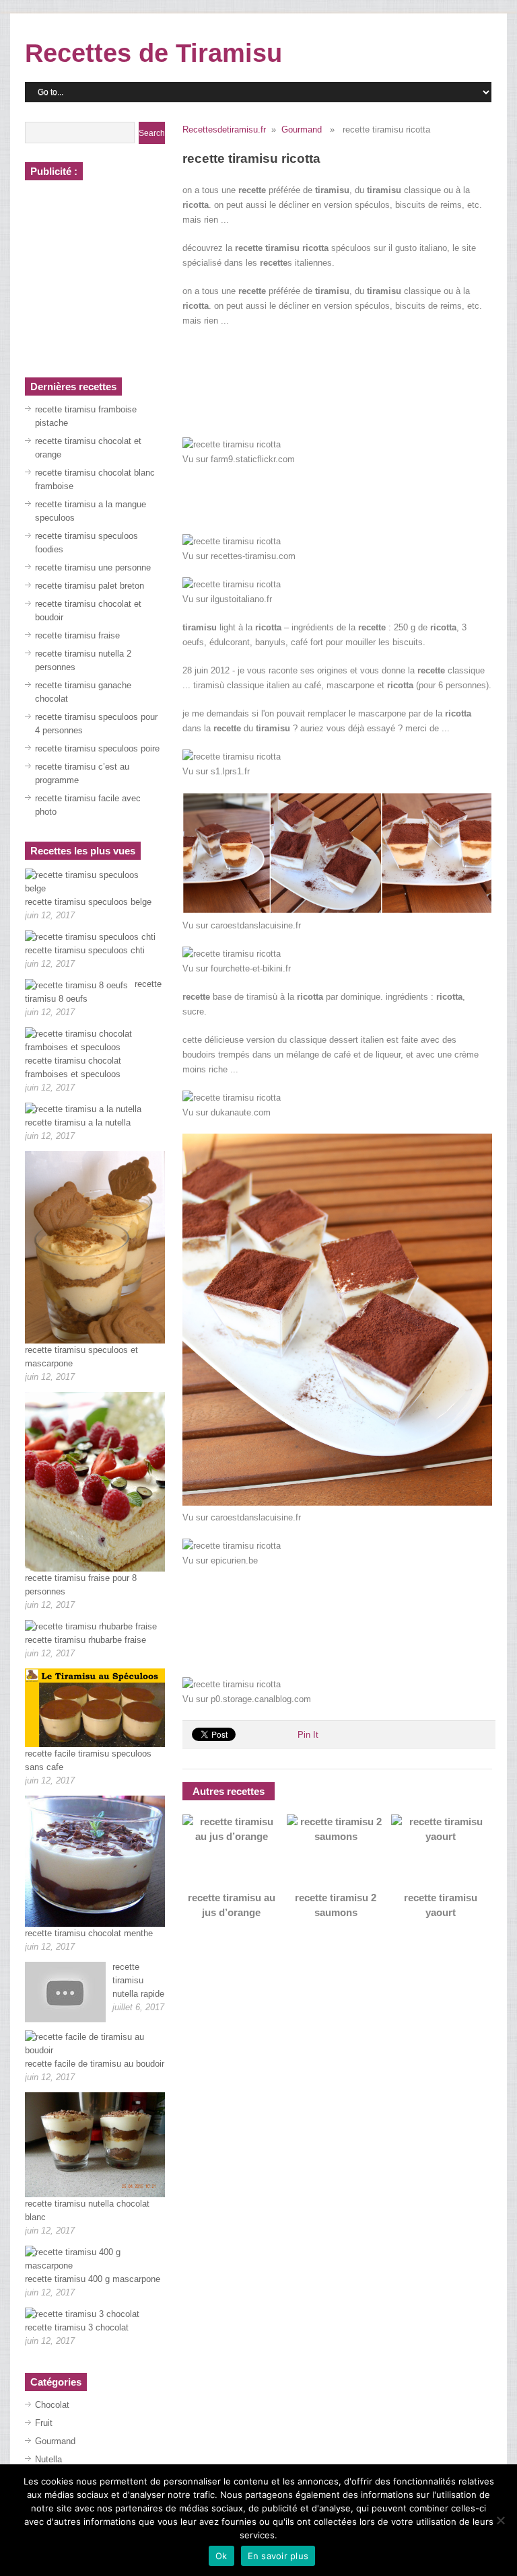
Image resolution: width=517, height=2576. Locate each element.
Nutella (48, 2459)
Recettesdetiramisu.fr (224, 130)
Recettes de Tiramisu (153, 53)
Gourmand (302, 130)
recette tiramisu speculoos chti (85, 950)
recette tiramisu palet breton (90, 586)
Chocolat (52, 2405)
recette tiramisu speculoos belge (88, 902)
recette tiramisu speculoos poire (97, 748)
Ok (221, 2556)
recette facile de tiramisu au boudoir (95, 2064)
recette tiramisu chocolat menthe (89, 1933)
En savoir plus (278, 2556)
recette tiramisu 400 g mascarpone (93, 2279)
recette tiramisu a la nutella (78, 1123)
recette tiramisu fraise (77, 635)
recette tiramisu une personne (93, 567)
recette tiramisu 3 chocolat (77, 2327)
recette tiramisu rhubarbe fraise (85, 1640)
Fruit (44, 2423)
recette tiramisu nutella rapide (138, 1980)
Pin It (308, 1735)
